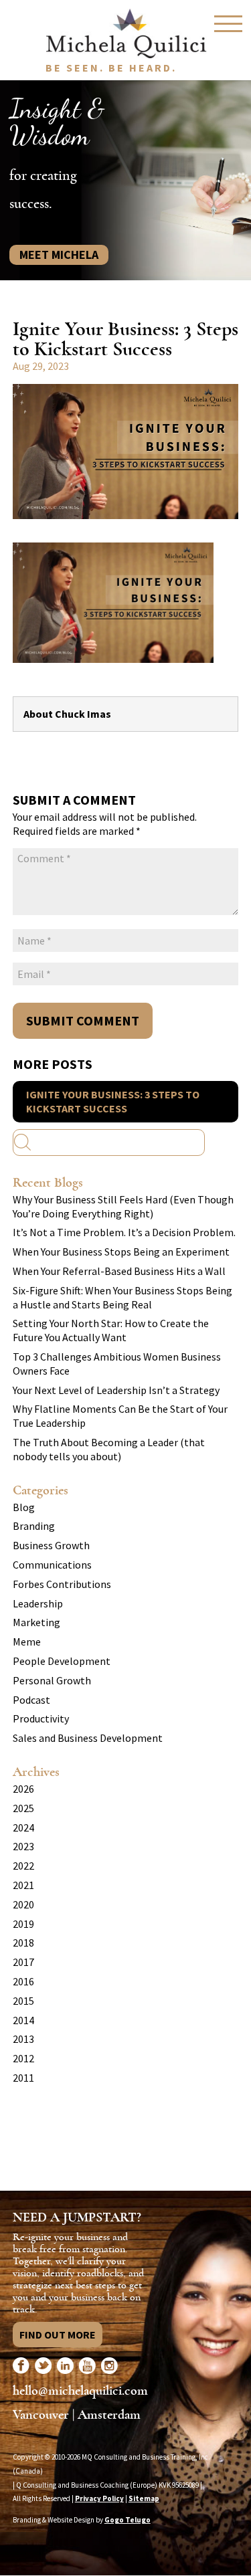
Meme (27, 1642)
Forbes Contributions (62, 1584)
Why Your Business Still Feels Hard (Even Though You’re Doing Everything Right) (123, 1206)
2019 (23, 1924)
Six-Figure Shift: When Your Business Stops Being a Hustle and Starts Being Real (122, 1297)
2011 (23, 2078)
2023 (23, 1846)
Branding (34, 1526)
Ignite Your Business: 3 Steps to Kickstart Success (113, 1101)
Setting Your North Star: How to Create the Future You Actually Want (111, 1330)
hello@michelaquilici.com (80, 2390)
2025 (23, 1808)
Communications (52, 1565)
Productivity (41, 1718)
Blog (24, 1507)
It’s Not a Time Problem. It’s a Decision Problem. (124, 1232)
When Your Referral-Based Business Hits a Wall (119, 1271)
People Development (62, 1661)
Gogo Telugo (128, 2520)
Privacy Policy (99, 2498)
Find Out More (58, 2335)
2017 (23, 1962)
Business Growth (51, 1545)
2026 (23, 1789)
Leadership (38, 1603)
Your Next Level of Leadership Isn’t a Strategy (116, 1390)
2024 (23, 1827)
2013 (23, 2039)
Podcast (31, 1700)
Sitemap (144, 2498)
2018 (23, 1943)
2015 (23, 2001)
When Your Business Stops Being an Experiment (121, 1252)
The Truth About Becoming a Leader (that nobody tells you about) (109, 1449)
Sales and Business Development (88, 1738)
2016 (23, 1981)
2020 (23, 1904)
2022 (23, 1866)
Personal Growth (52, 1680)
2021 (23, 1885)
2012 (23, 2058)
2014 (23, 2020)
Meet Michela (59, 255)
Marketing (36, 1622)
